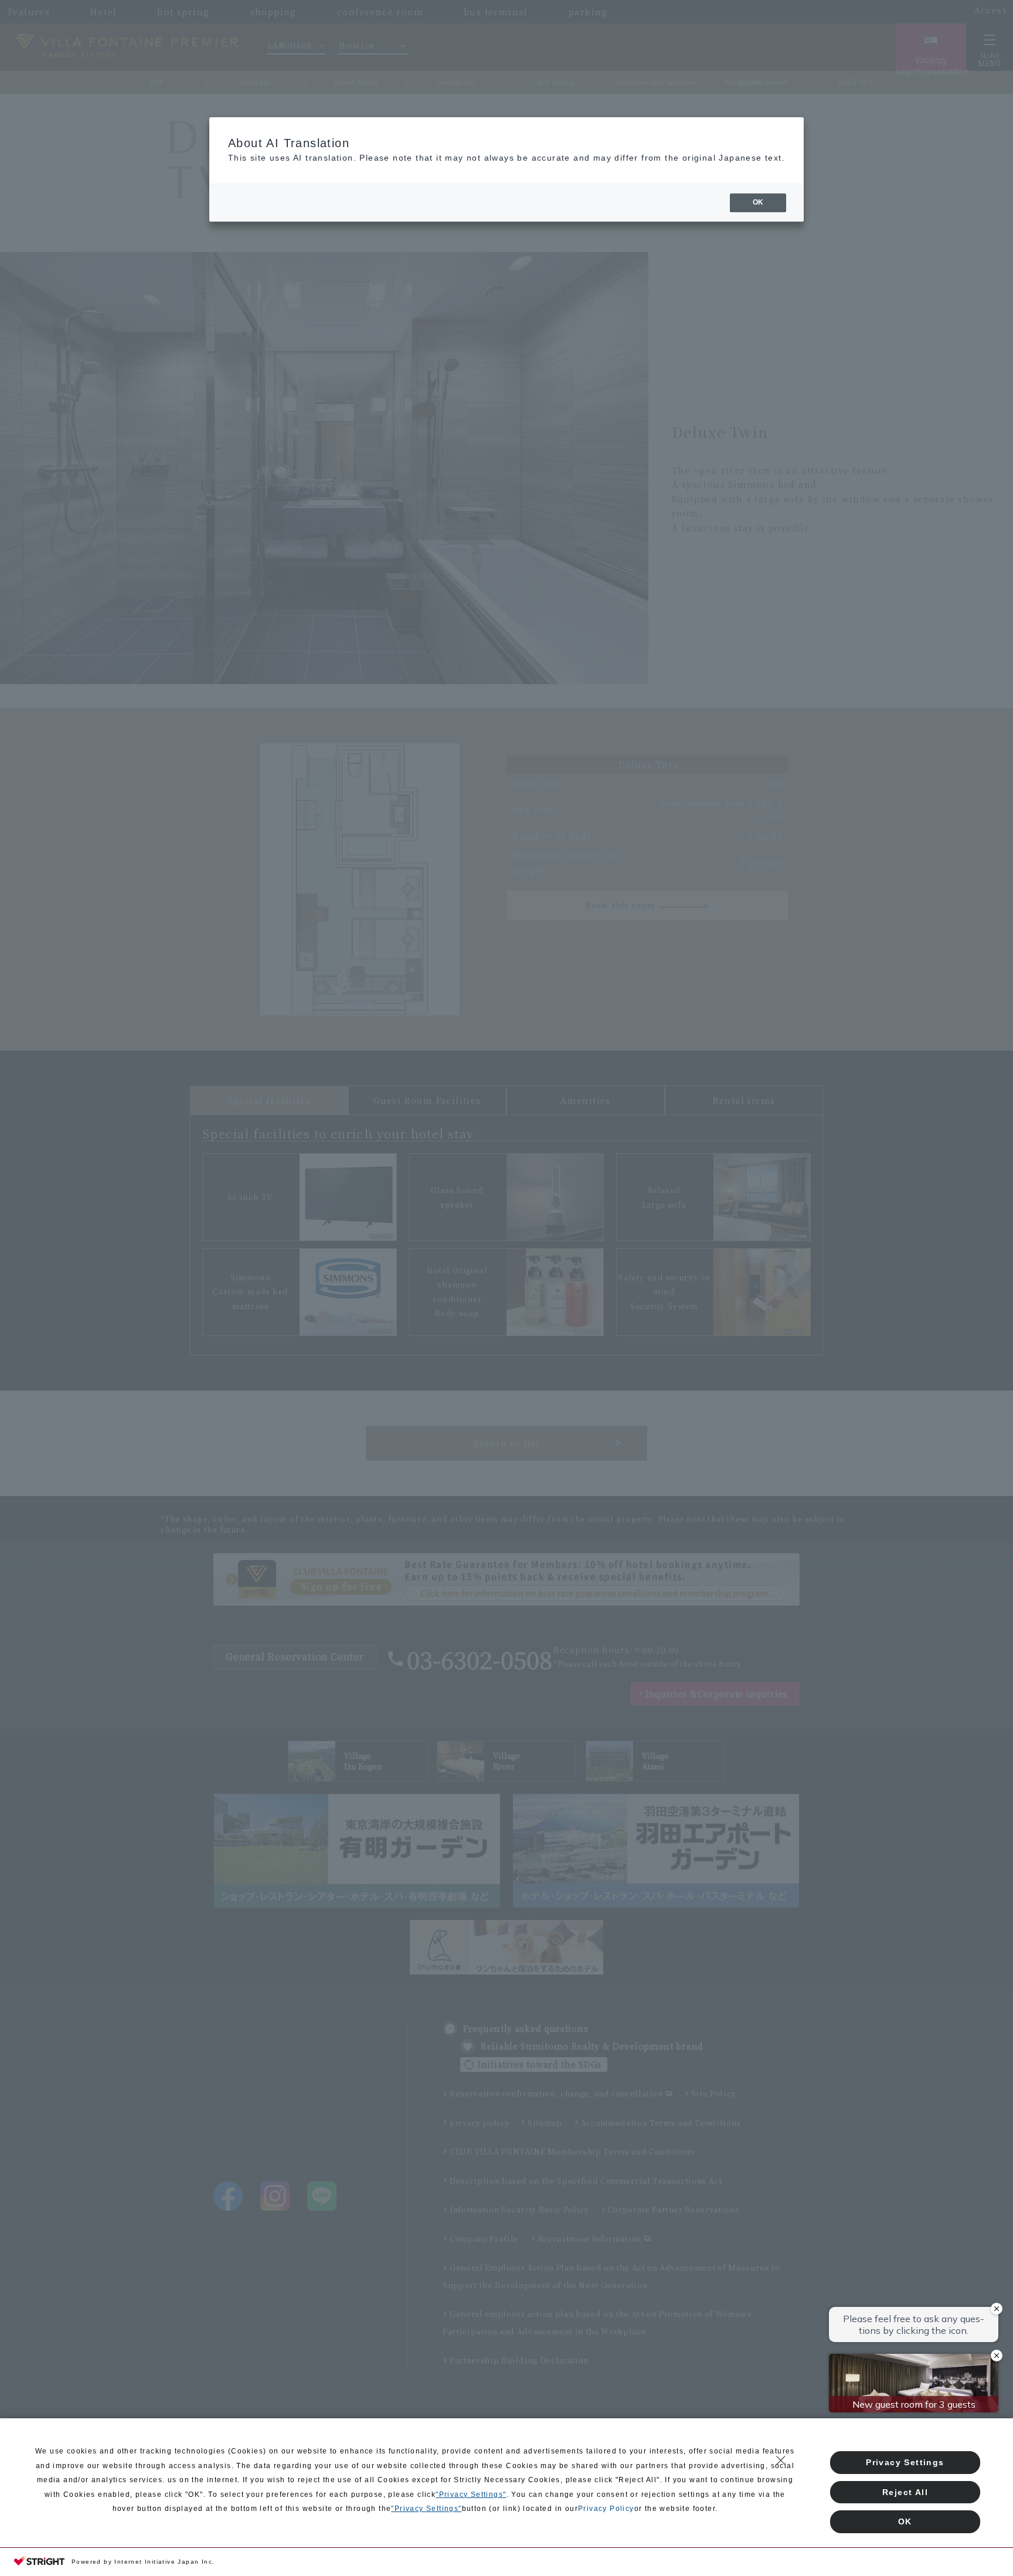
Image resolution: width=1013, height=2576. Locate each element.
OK (905, 2521)
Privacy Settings (905, 2462)
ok (758, 202)
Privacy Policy (606, 2509)
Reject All (905, 2492)
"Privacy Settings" (471, 2495)
